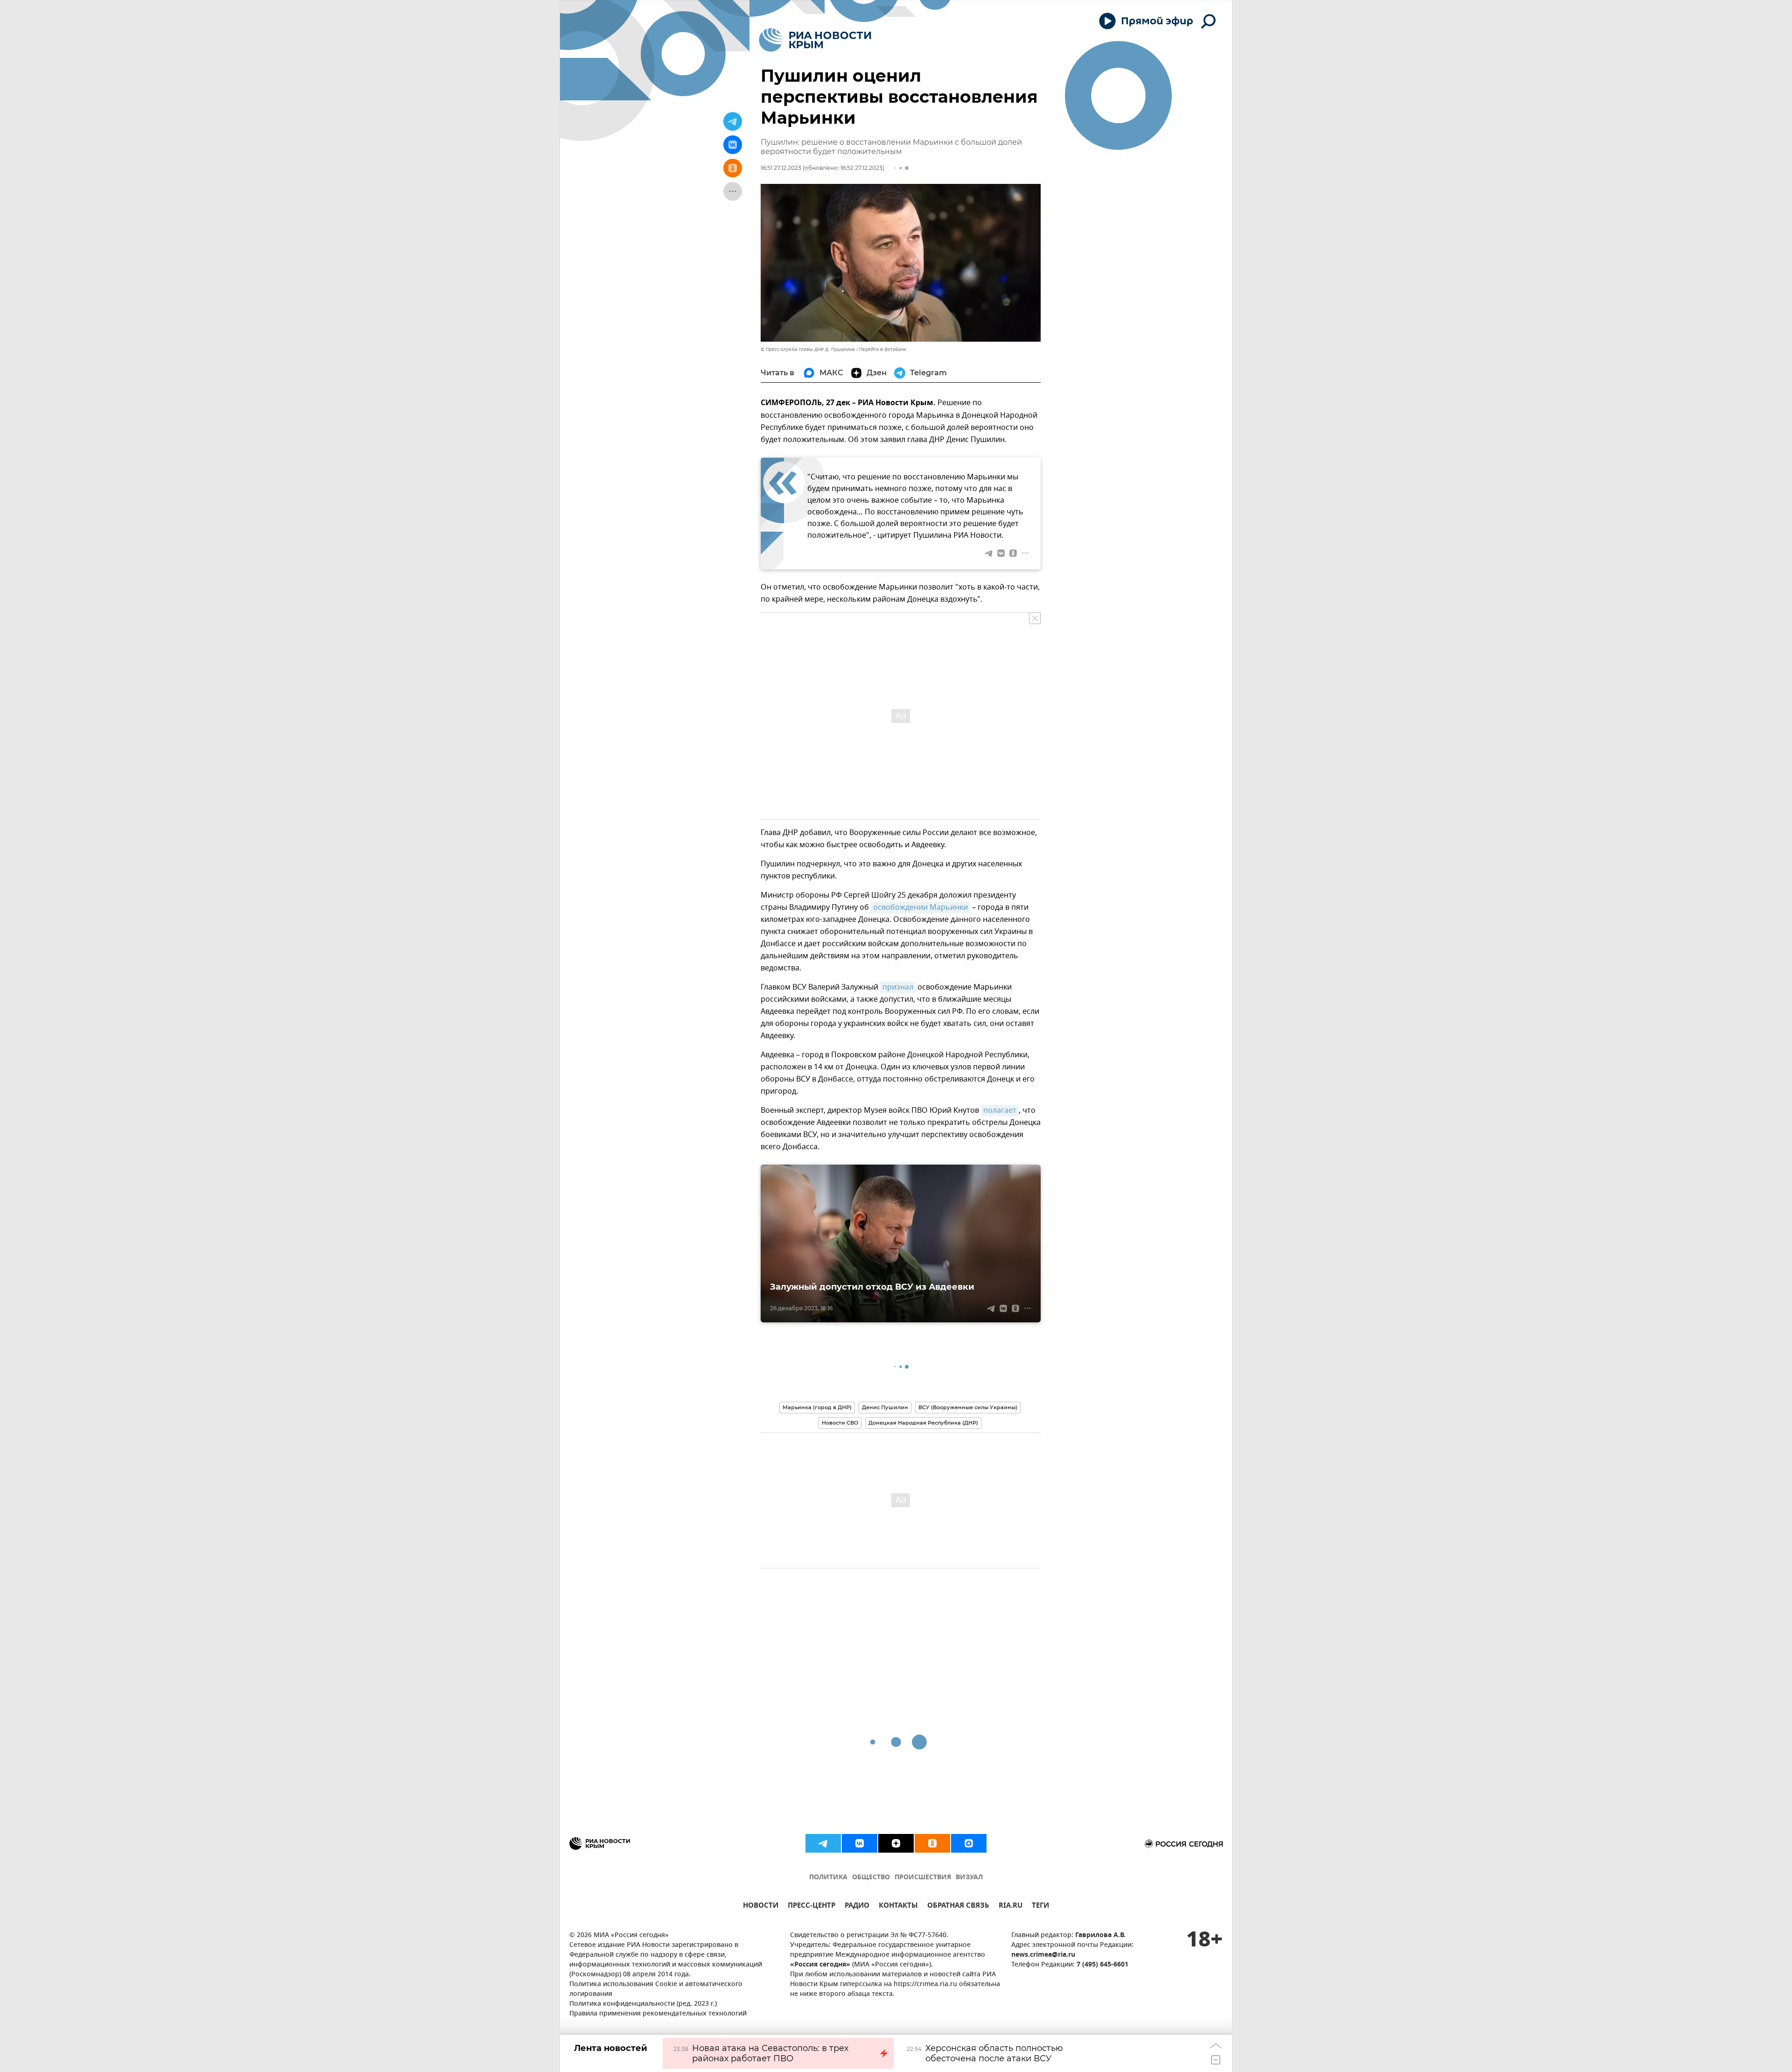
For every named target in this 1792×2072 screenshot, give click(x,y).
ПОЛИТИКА (828, 1878)
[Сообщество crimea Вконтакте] (860, 1843)
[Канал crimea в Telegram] (823, 1843)
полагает (1000, 1110)
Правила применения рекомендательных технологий (658, 2014)
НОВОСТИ (761, 1907)
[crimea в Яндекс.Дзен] (896, 1843)
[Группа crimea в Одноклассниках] (932, 1843)
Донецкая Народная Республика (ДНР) (923, 1423)
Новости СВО (840, 1423)
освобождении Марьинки (920, 907)
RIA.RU (1011, 1907)
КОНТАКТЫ (898, 1907)
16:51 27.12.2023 (781, 168)
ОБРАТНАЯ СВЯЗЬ (958, 1907)
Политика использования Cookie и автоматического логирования (656, 1989)
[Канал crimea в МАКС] (969, 1843)
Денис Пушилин (885, 1407)
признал (898, 987)
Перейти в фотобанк (883, 349)
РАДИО (857, 1907)
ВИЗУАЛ (969, 1878)
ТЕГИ (1040, 1907)
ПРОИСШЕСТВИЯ (923, 1878)
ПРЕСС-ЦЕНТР (812, 1907)
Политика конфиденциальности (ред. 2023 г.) (643, 2004)
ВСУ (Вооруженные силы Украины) (968, 1407)
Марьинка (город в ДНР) (817, 1407)
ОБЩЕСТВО (871, 1878)
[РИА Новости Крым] (815, 40)
